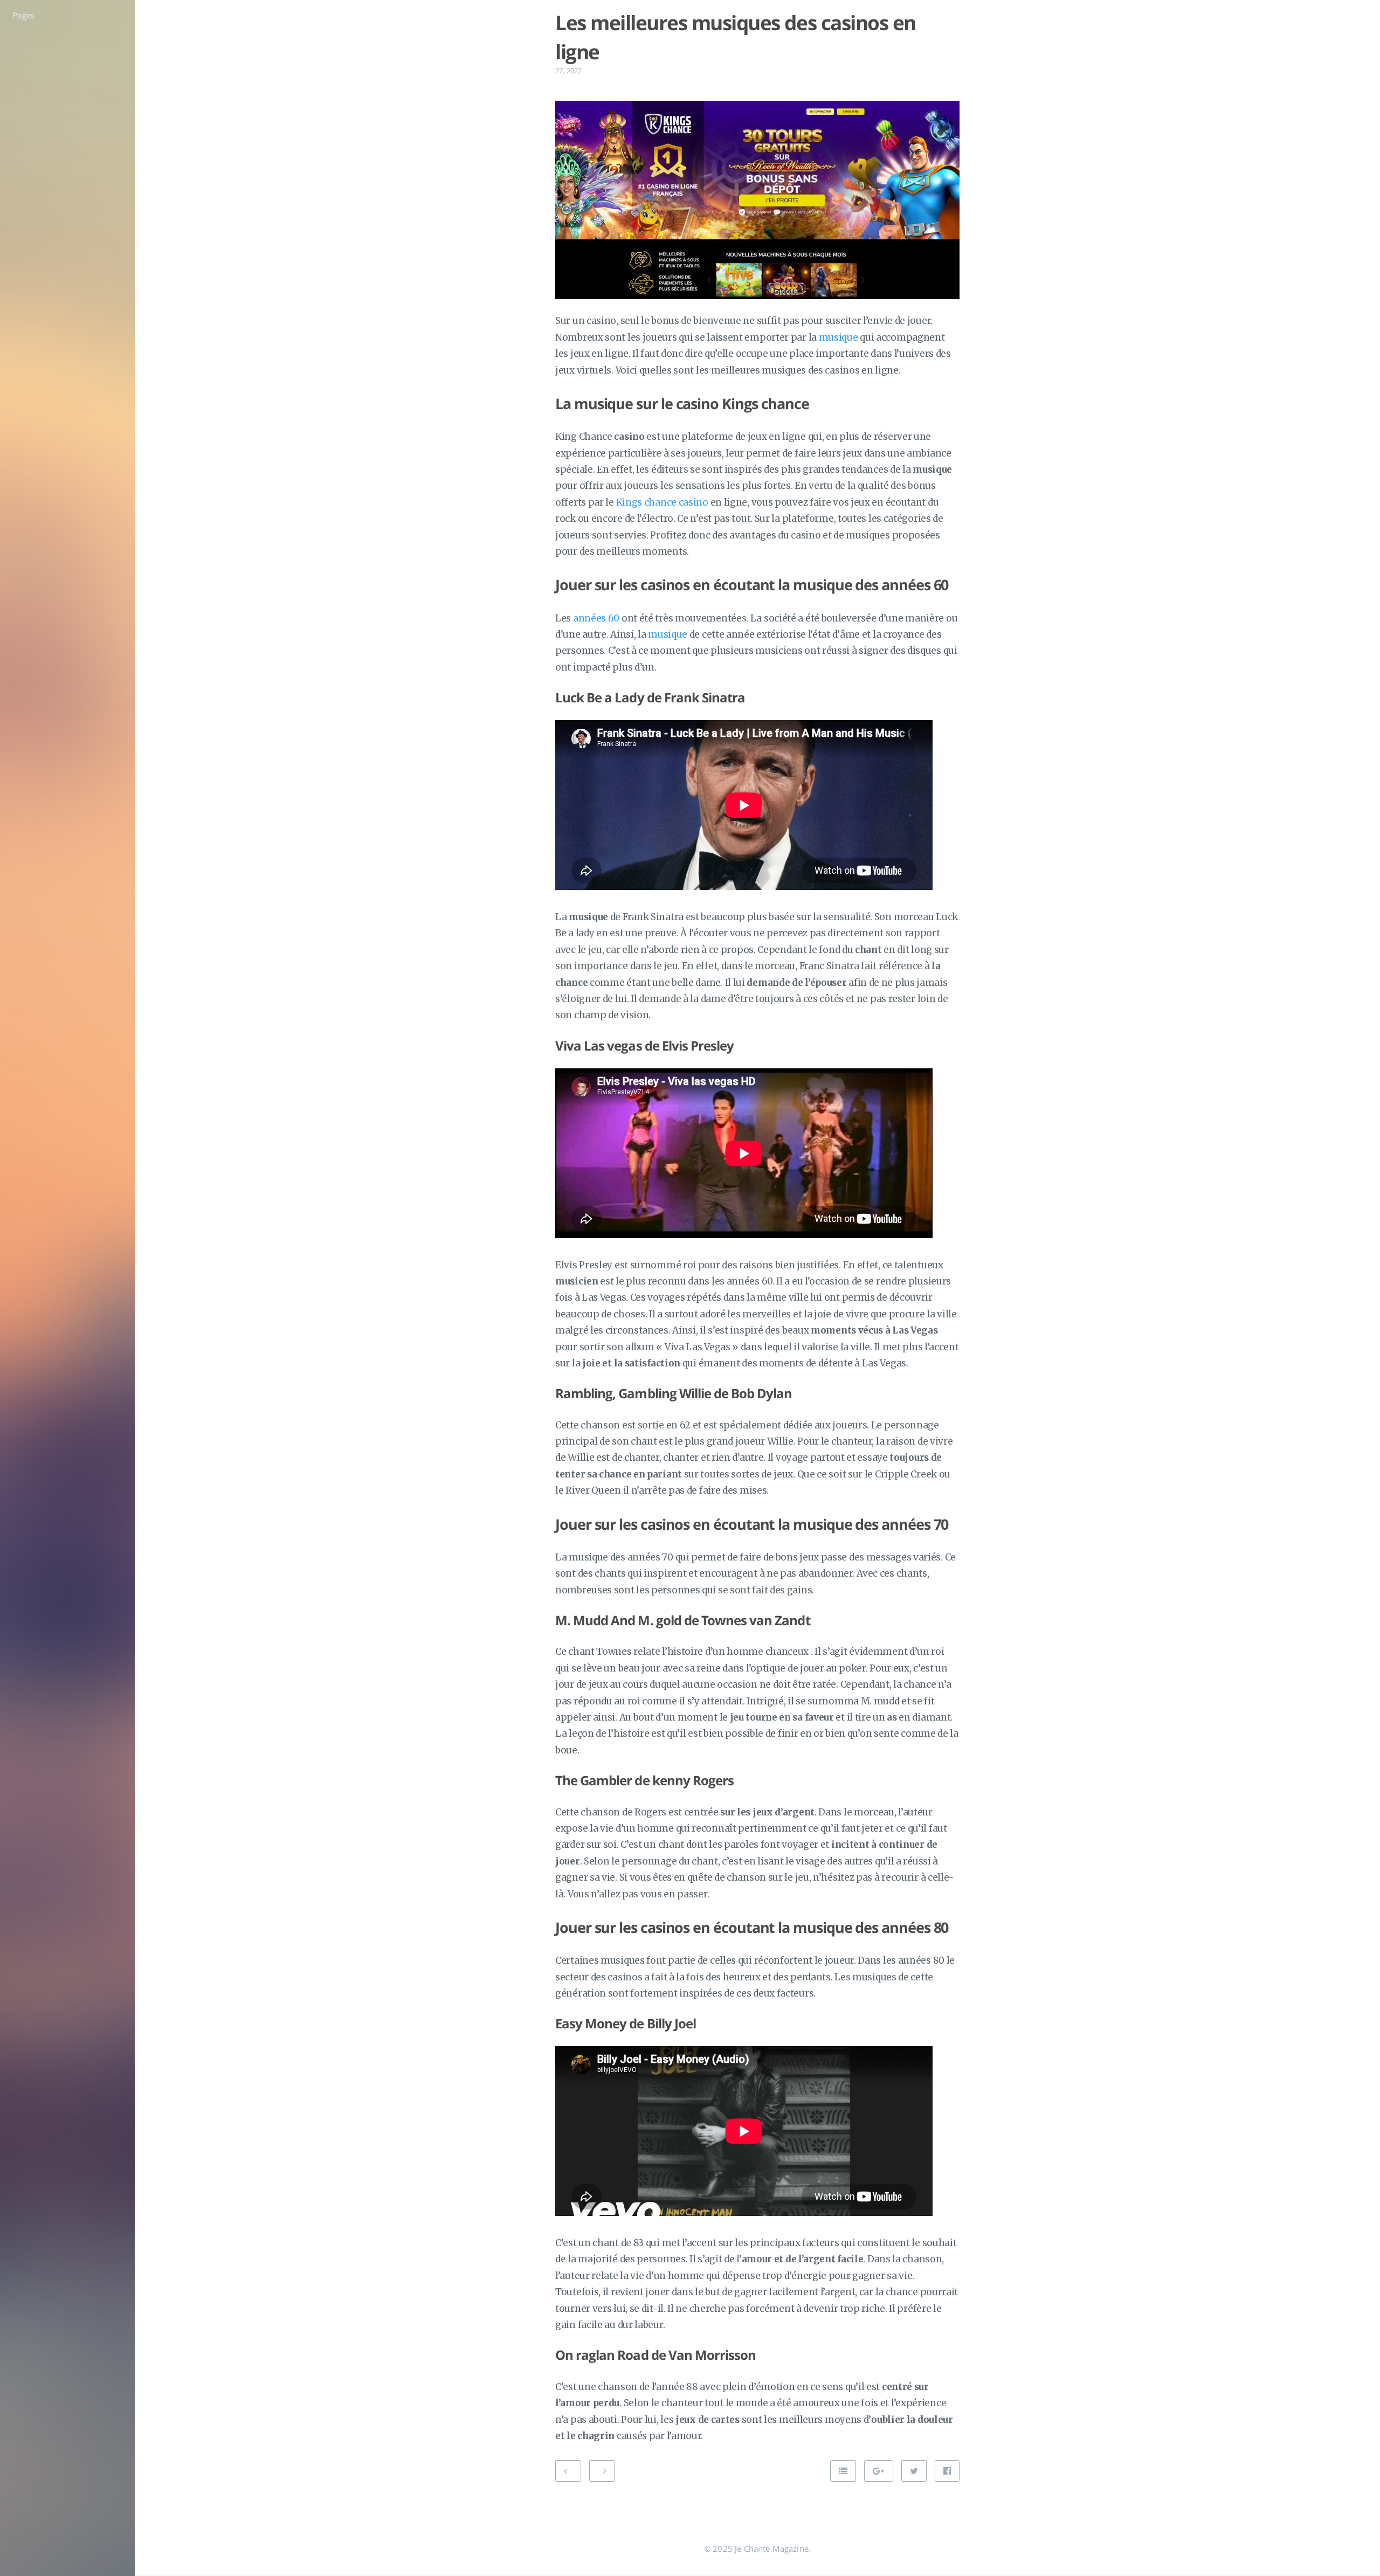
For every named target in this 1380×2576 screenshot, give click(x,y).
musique (839, 337)
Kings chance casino (662, 502)
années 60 (596, 618)
